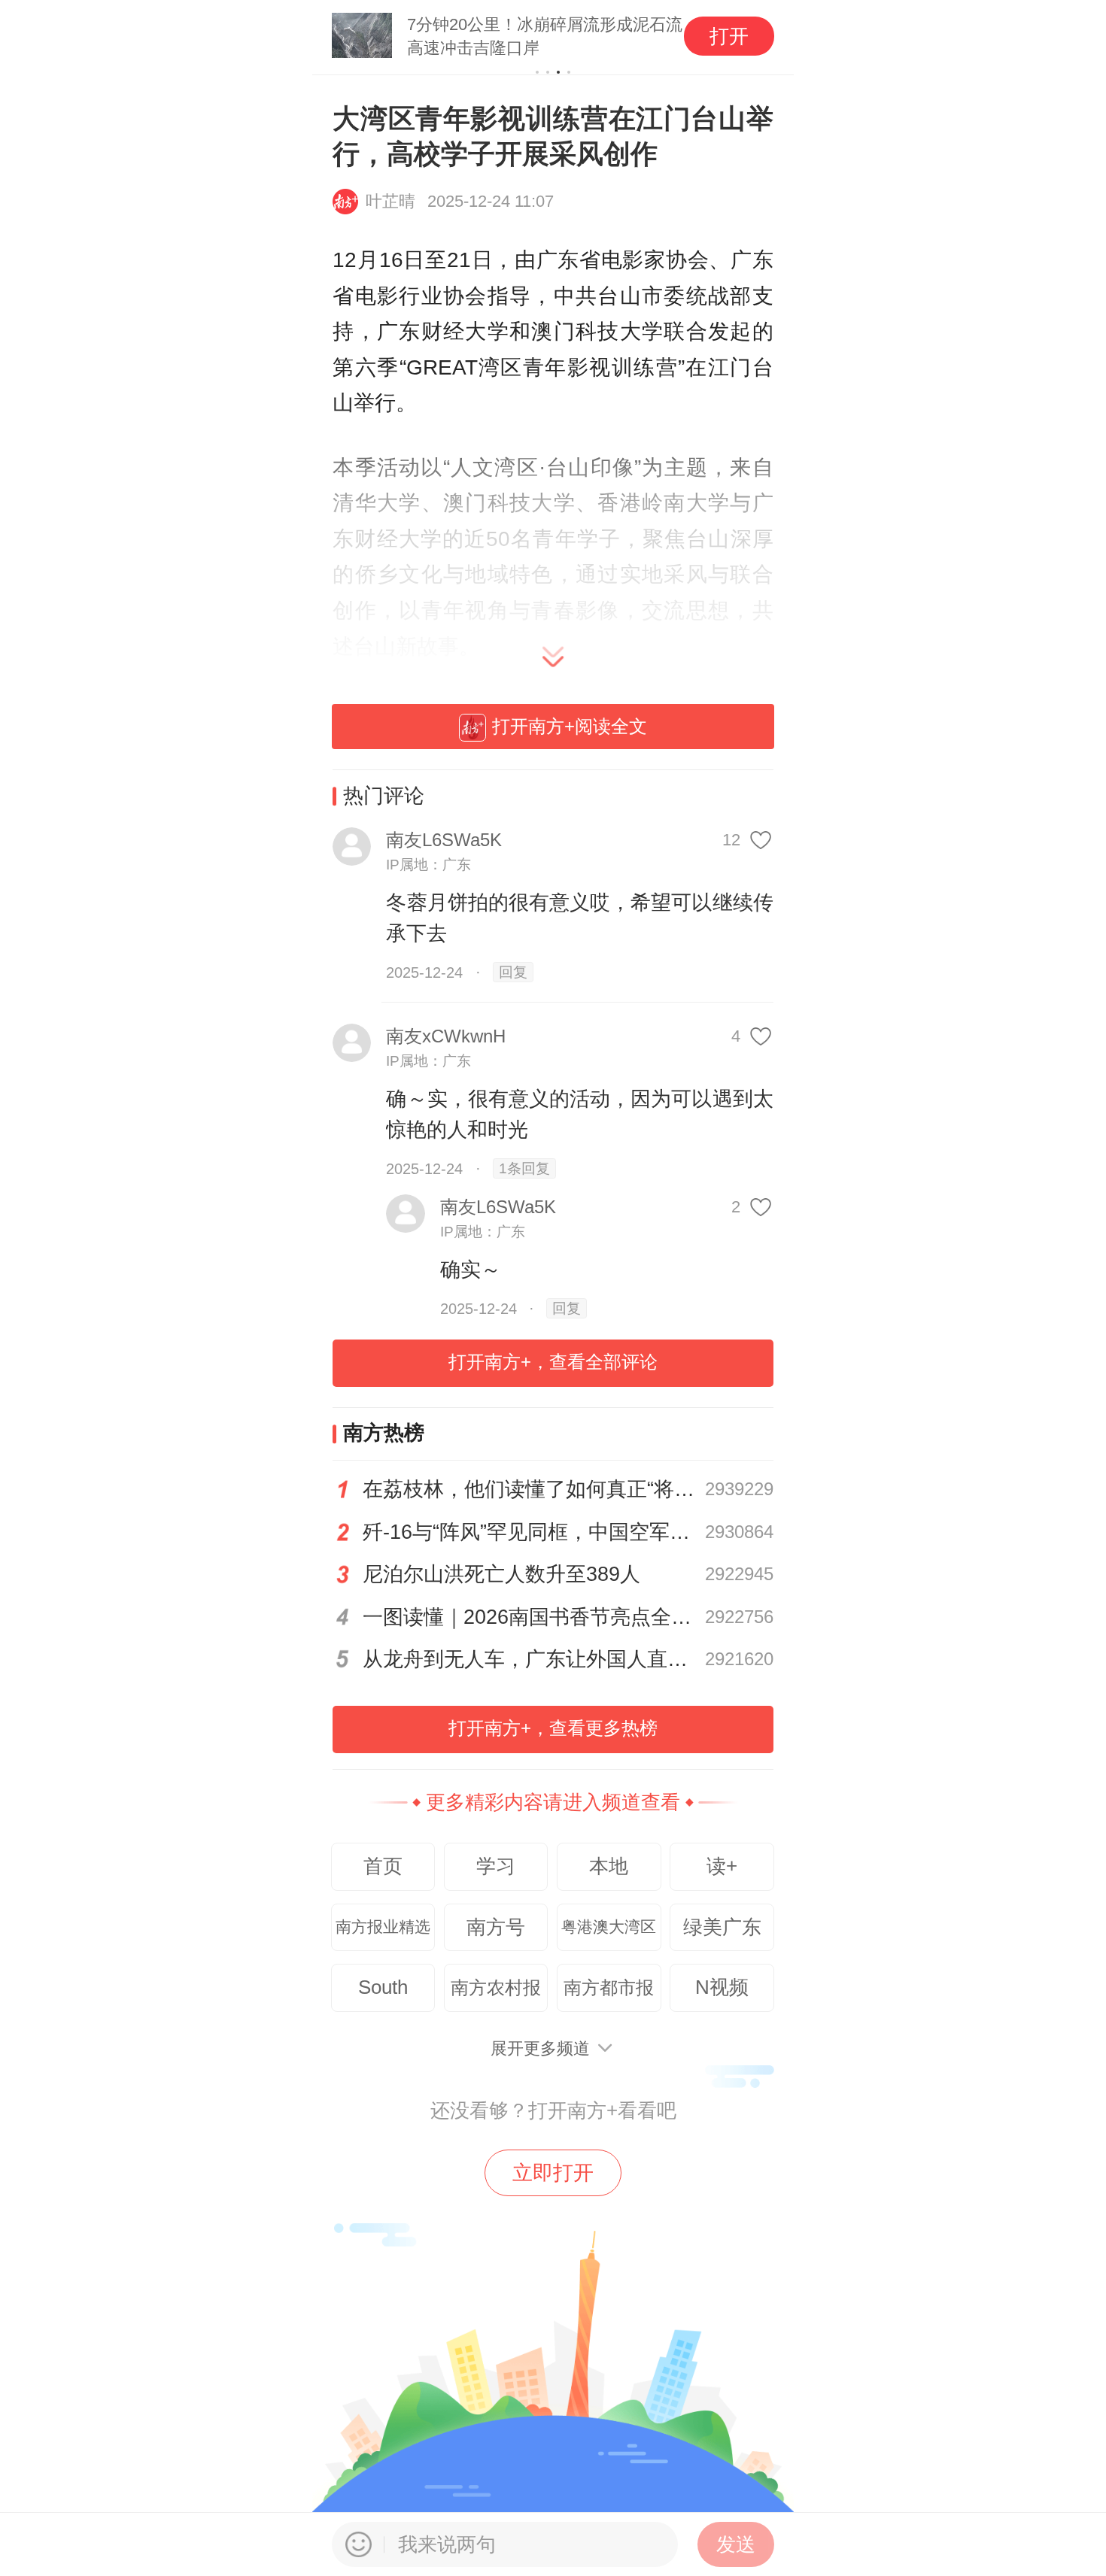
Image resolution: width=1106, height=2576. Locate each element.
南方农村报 (496, 1987)
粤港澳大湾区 (609, 1927)
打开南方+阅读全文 (570, 726)
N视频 (722, 1987)
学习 (496, 1866)
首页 (383, 1866)
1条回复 (524, 1168)
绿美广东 (722, 1927)
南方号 (496, 1927)
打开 (729, 36)
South (383, 1987)
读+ (722, 1866)
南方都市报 (609, 1987)
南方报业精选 (383, 1927)
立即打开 (553, 2173)
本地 (609, 1866)
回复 (513, 972)
